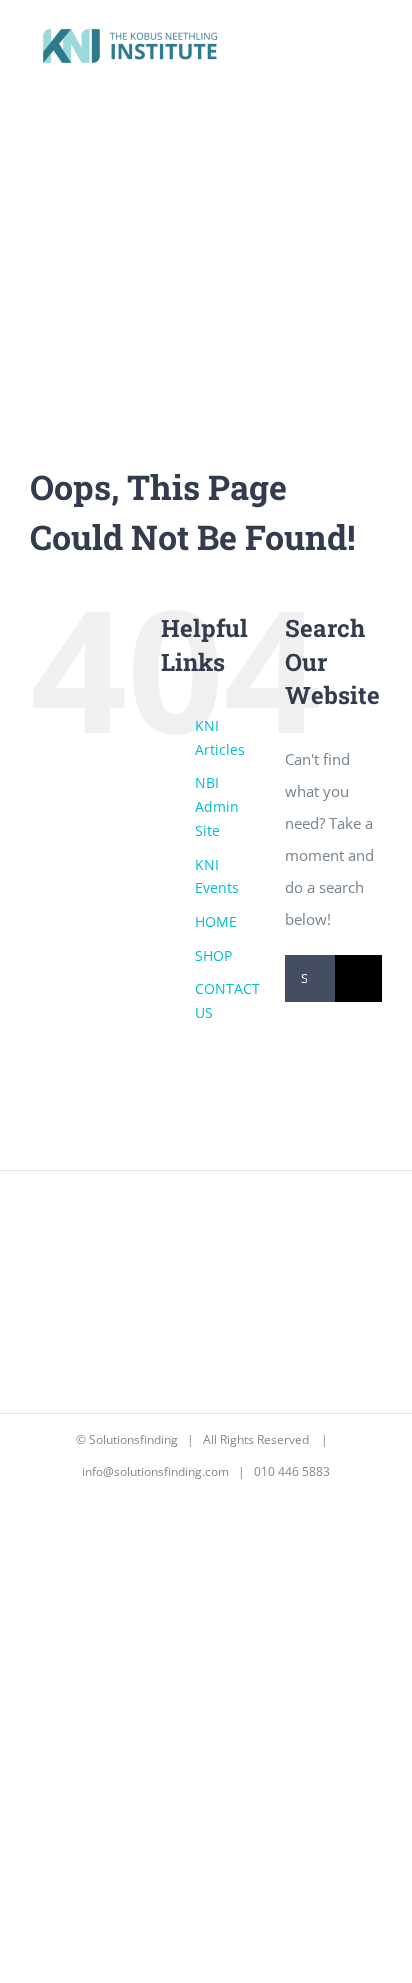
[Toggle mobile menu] (374, 48)
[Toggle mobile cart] (338, 48)
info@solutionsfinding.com (155, 1471)
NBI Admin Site (217, 806)
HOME (216, 921)
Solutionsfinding (133, 1439)
